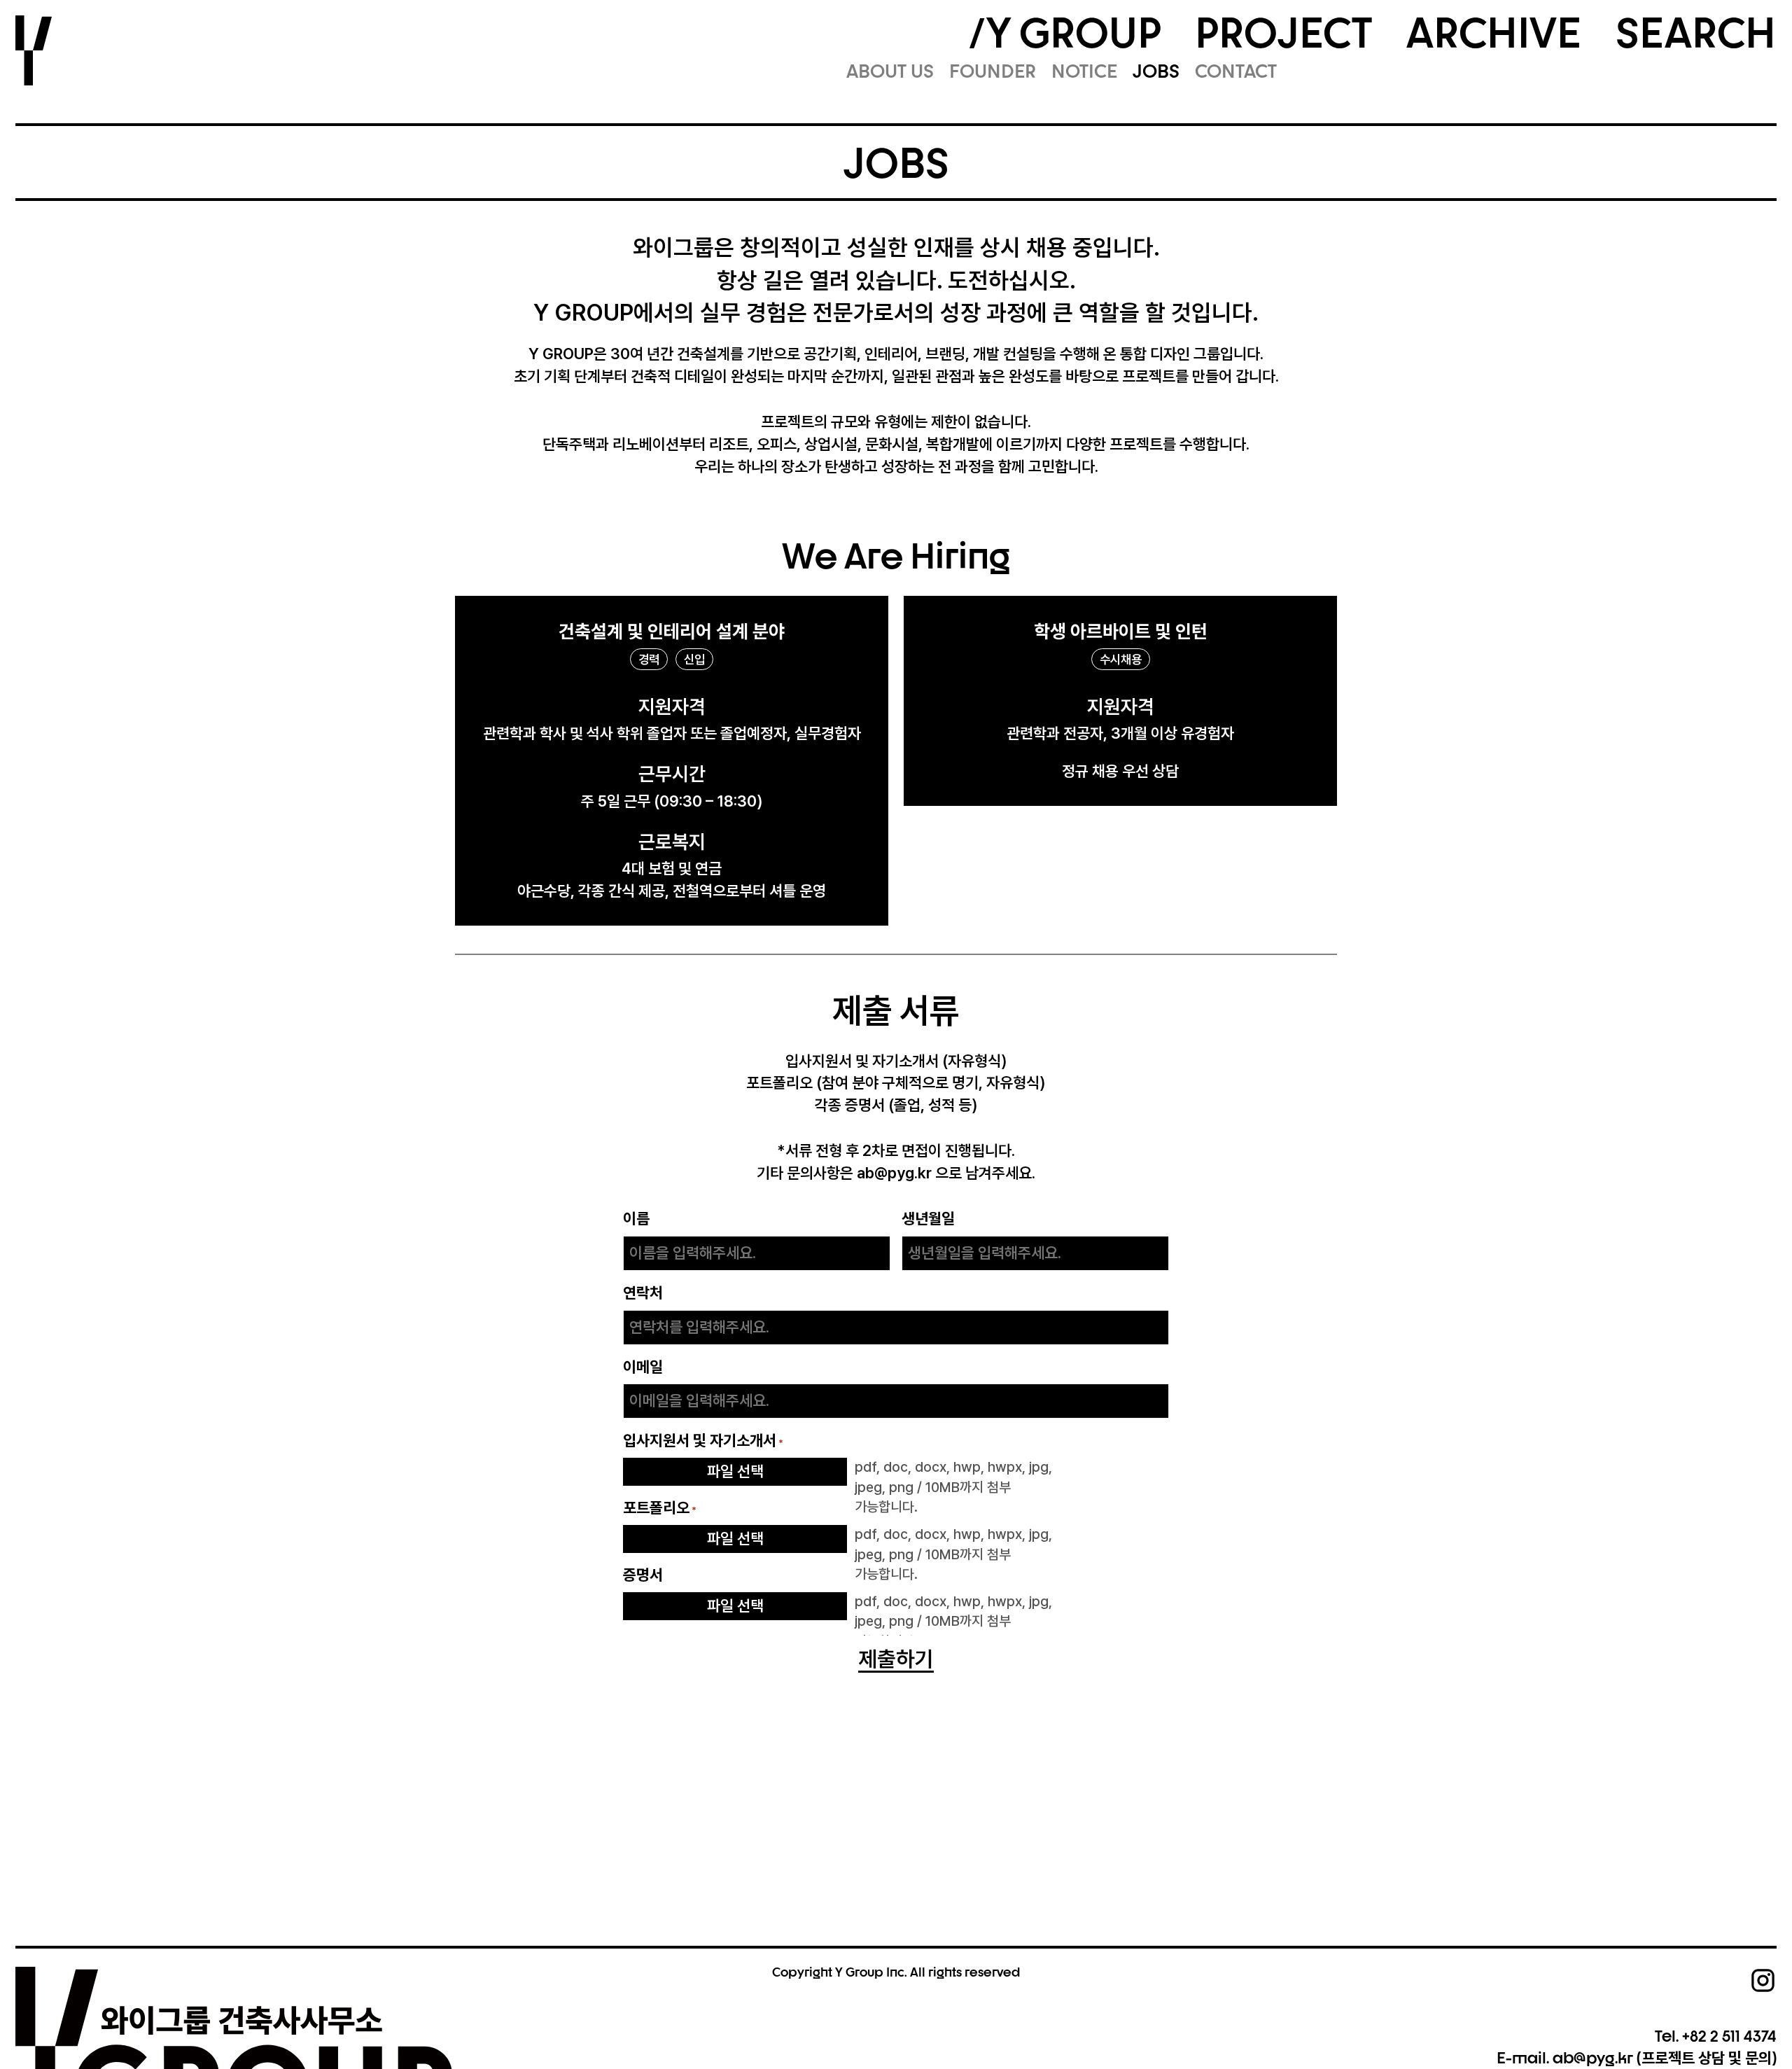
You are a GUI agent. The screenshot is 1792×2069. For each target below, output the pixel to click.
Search (1696, 32)
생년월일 (928, 1218)
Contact (1236, 71)
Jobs (1156, 71)
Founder (993, 71)
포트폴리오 (660, 1507)
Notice (1084, 71)
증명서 (643, 1575)
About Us (890, 71)
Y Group (1074, 32)
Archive (1494, 32)
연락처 (643, 1293)
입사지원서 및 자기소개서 (703, 1440)
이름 (636, 1218)
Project (1283, 32)
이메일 (643, 1367)
